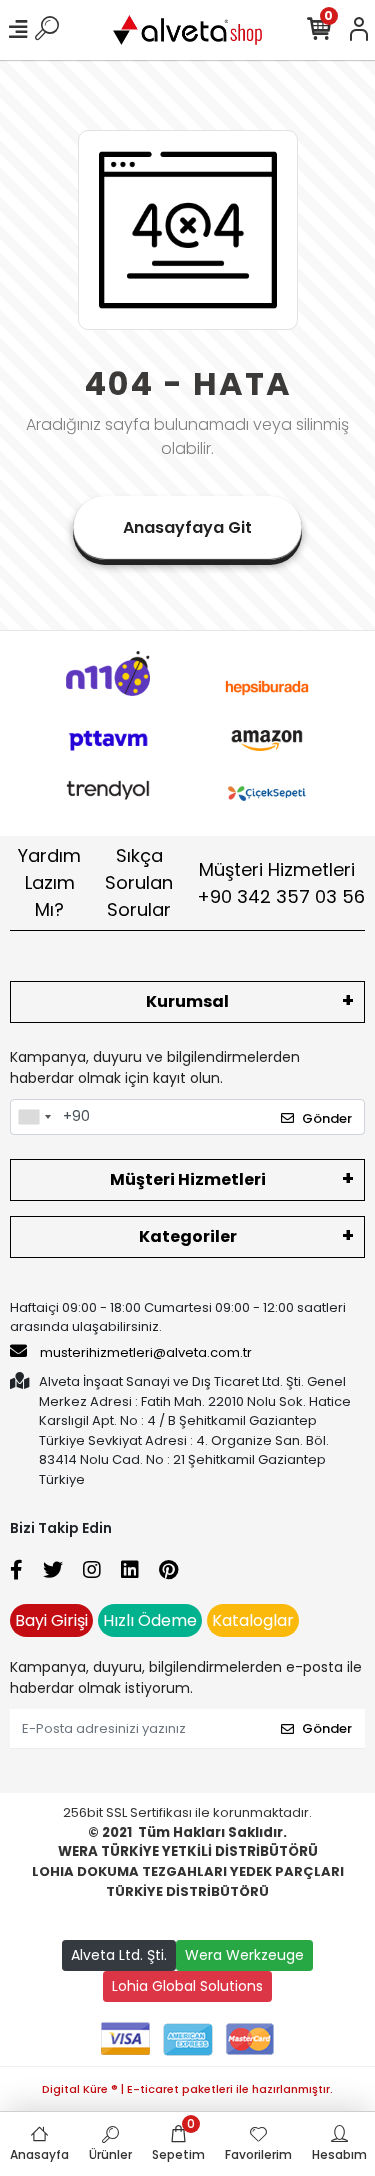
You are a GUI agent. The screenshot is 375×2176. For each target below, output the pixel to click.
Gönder (327, 1118)
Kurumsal (187, 1001)
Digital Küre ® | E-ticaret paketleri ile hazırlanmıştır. (187, 2089)
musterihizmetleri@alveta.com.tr (146, 1352)
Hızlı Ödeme (150, 1620)
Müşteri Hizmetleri (281, 883)
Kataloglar (253, 1620)
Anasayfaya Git (187, 527)
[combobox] (34, 1117)
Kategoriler (188, 1236)
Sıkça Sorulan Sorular (139, 882)
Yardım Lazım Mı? (49, 882)
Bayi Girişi (51, 1620)
